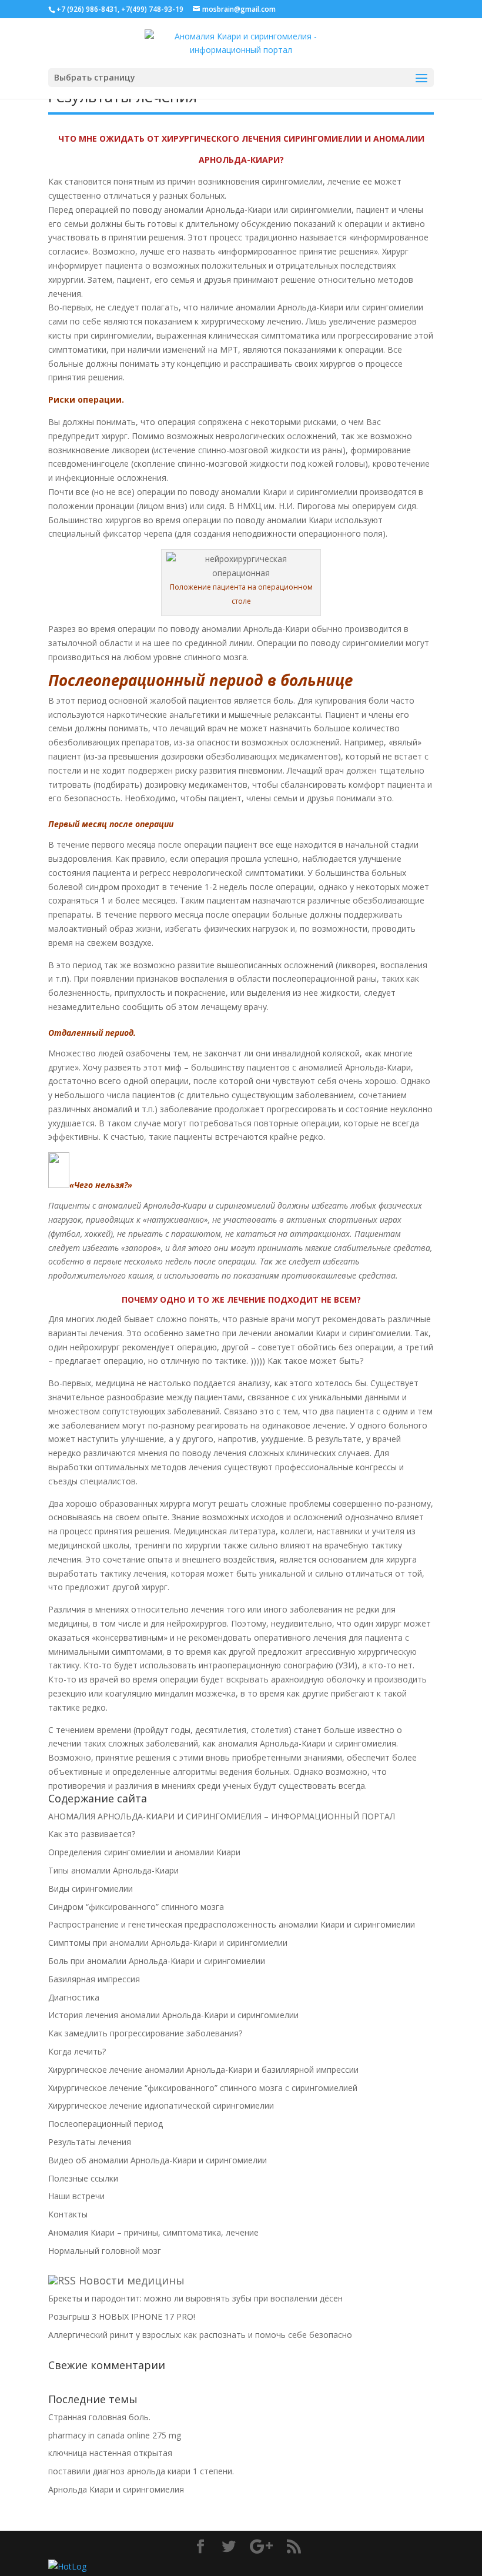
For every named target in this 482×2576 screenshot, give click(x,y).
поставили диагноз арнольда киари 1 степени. (141, 2471)
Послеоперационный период (106, 2124)
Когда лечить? (77, 2051)
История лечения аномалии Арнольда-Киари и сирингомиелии (173, 2015)
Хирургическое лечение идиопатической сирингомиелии (161, 2105)
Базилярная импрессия (94, 1979)
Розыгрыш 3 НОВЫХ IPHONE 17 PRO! (122, 2316)
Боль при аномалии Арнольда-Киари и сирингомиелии (157, 1961)
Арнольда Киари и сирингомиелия (116, 2489)
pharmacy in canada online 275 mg (115, 2435)
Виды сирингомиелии (91, 1888)
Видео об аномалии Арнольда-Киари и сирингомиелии (158, 2160)
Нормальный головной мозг (105, 2251)
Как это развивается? (92, 1834)
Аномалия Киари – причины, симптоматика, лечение (153, 2232)
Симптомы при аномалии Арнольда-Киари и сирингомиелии (168, 1943)
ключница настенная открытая (110, 2453)
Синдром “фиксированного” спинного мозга (136, 1907)
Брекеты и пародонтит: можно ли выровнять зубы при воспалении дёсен (195, 2298)
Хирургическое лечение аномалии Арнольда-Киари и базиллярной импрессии (203, 2070)
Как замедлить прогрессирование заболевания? (145, 2033)
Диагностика (74, 1997)
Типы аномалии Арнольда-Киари (113, 1870)
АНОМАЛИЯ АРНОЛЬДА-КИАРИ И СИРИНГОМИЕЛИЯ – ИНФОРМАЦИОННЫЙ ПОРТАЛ (222, 1816)
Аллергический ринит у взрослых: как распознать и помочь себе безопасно (200, 2335)
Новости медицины (132, 2280)
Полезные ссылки (83, 2178)
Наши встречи (76, 2196)
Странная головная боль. (99, 2417)
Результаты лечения (90, 2142)
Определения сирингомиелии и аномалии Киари (144, 1852)
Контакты (68, 2214)
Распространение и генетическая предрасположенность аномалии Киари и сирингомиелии (232, 1924)
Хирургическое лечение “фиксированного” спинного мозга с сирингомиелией (203, 2088)
